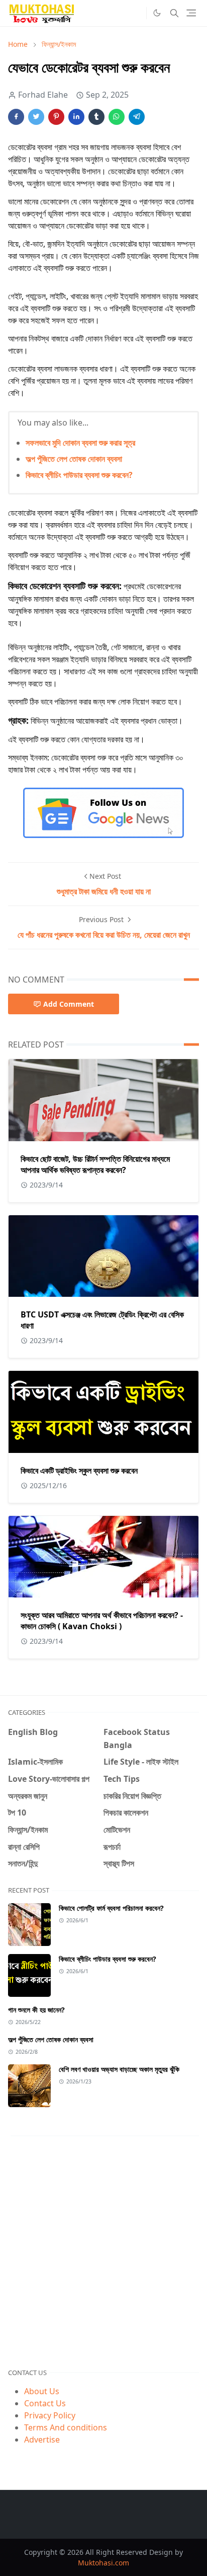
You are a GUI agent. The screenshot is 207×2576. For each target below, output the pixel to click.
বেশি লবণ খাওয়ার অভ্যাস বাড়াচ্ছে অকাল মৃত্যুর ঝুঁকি (119, 2069)
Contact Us (45, 2403)
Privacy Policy (50, 2415)
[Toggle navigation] (191, 13)
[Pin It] (56, 117)
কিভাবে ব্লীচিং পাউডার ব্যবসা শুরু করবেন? (79, 475)
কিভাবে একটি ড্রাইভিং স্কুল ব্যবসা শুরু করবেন (79, 1471)
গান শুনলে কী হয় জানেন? (36, 2010)
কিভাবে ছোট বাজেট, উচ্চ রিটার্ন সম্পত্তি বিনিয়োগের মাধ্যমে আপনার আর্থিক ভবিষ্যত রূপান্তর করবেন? (95, 1164)
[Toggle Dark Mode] (157, 13)
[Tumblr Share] (96, 117)
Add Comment (69, 1004)
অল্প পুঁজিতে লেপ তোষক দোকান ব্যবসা (74, 459)
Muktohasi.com (103, 2563)
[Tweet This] (36, 117)
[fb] (136, 13)
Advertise (42, 2440)
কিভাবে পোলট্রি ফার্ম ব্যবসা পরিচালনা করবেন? (111, 1908)
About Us (42, 2391)
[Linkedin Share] (76, 117)
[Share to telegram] (137, 117)
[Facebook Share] (16, 117)
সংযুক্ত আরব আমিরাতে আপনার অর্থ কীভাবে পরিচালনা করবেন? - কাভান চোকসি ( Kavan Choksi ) (102, 1621)
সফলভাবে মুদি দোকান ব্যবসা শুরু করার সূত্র (80, 443)
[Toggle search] (174, 13)
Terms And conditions (66, 2427)
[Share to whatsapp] (117, 117)
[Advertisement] (103, 2252)
